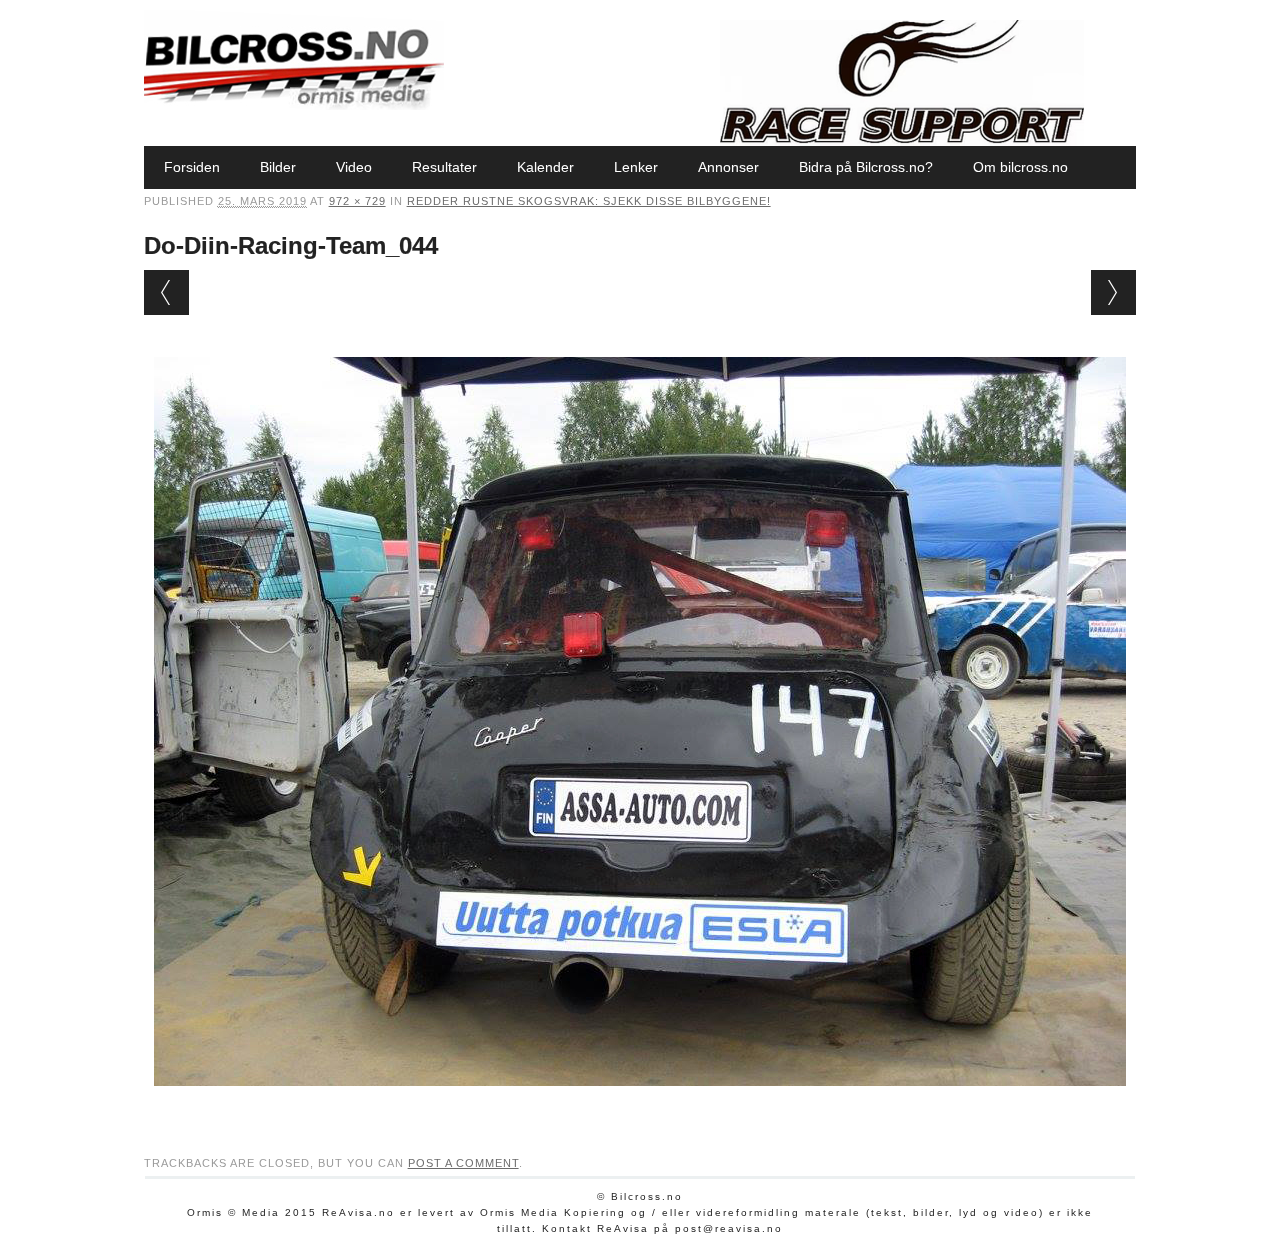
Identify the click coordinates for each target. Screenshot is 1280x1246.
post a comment (463, 1163)
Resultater (444, 167)
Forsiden (192, 167)
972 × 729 (357, 201)
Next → (1113, 292)
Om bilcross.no (1020, 167)
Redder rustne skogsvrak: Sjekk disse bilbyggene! (589, 201)
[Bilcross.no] (294, 105)
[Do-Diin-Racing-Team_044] (640, 1105)
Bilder (278, 167)
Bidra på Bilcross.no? (866, 167)
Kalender (545, 167)
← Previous (166, 292)
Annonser (728, 167)
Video (354, 167)
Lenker (636, 167)
